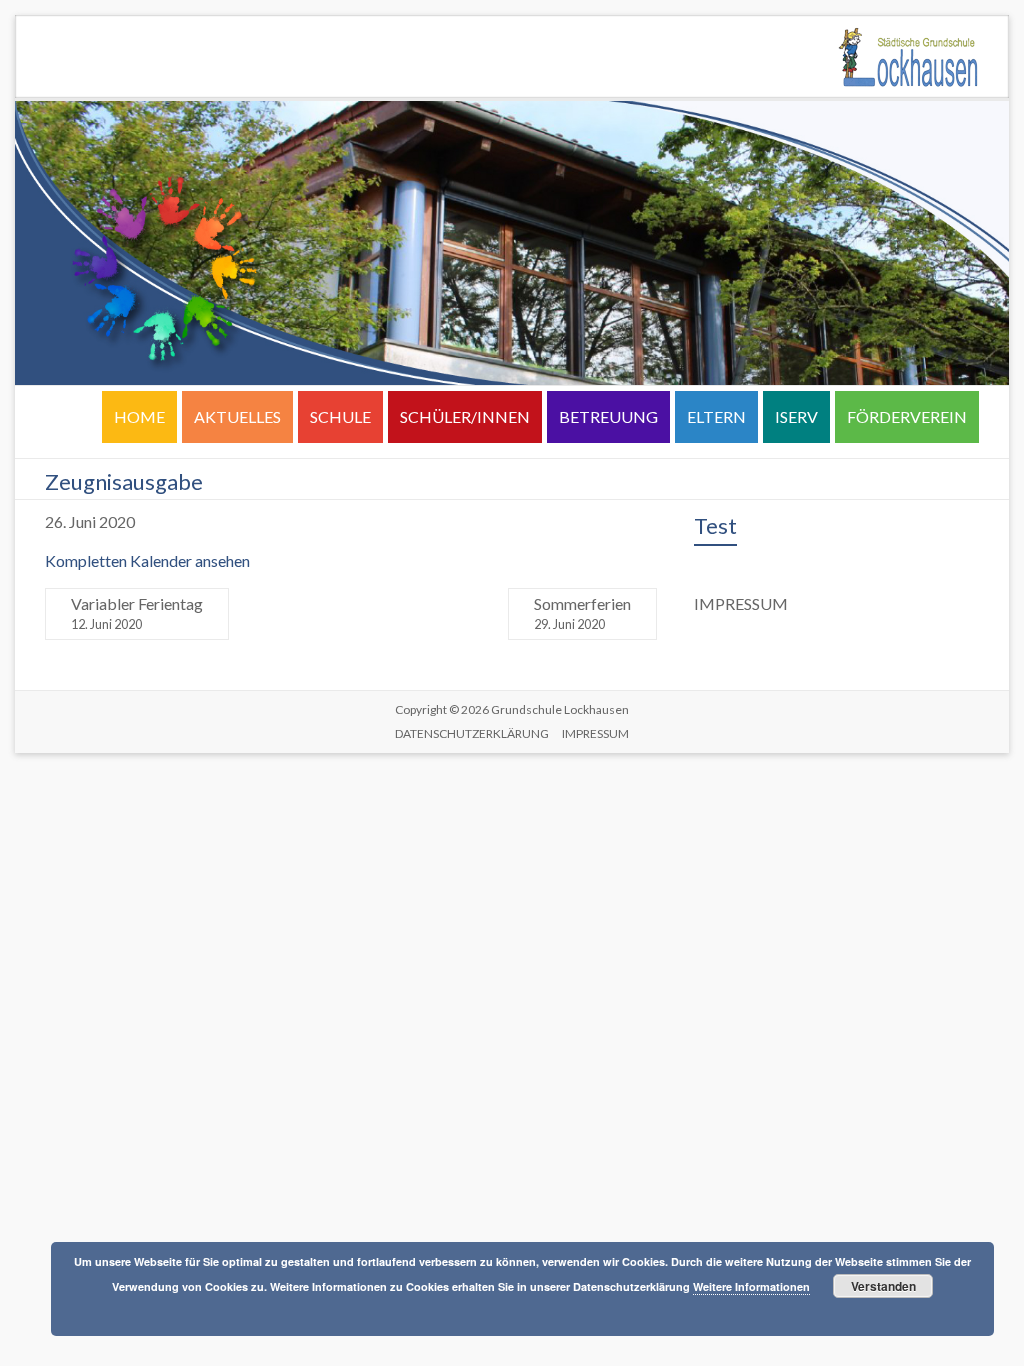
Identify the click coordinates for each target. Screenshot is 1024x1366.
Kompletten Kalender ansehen (147, 560)
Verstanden (883, 1286)
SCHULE (340, 416)
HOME (139, 416)
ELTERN (716, 416)
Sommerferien (582, 613)
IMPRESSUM (595, 733)
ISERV (796, 416)
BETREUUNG (608, 416)
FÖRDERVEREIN (907, 416)
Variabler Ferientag (137, 613)
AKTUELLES (237, 416)
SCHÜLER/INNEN (465, 416)
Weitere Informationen (751, 1286)
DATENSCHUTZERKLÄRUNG (472, 733)
